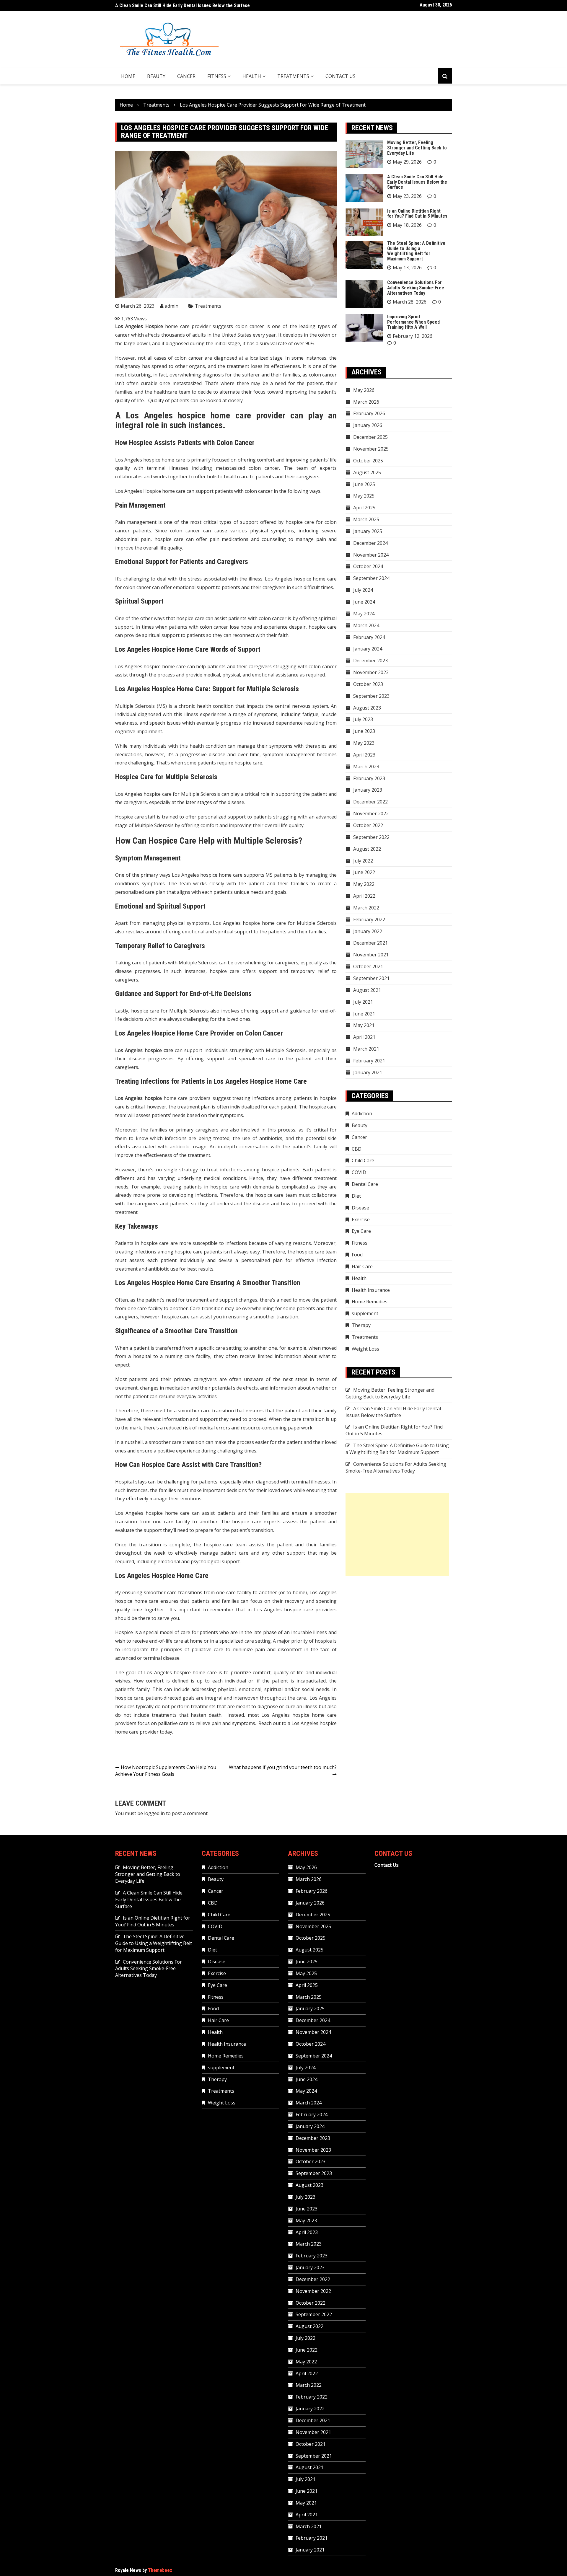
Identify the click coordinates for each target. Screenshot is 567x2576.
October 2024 (368, 566)
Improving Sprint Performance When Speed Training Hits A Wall (413, 322)
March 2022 (366, 908)
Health (252, 76)
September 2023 (371, 696)
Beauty (156, 76)
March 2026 (366, 402)
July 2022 (363, 861)
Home (128, 76)
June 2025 (364, 484)
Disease (360, 1208)
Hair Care (362, 1266)
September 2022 (371, 837)
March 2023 (366, 767)
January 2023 (368, 790)
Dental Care (365, 1184)
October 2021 (368, 966)
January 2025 (368, 531)
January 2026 (368, 425)
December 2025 (370, 437)
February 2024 (369, 637)
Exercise (361, 1219)
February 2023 (369, 778)
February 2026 (369, 413)
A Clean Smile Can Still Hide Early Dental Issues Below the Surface (417, 182)
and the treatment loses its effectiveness (254, 366)
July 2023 (363, 719)
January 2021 (368, 1072)
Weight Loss (365, 1349)
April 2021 (364, 1037)
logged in (154, 1813)
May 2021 (364, 1025)
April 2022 (364, 896)
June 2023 (364, 731)
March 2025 (366, 519)
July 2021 (363, 1002)
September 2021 (371, 978)
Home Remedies (370, 1302)
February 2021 (369, 1061)
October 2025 (368, 461)
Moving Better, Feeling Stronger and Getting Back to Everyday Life (417, 148)
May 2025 (364, 496)
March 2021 (366, 1049)
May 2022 (364, 884)
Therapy (361, 1325)
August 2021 (367, 990)
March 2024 (366, 625)
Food (357, 1255)
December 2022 (370, 802)
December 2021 (370, 943)
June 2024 (364, 602)
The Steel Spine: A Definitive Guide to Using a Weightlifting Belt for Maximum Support (416, 251)
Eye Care (361, 1231)
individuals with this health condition (185, 746)
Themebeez (160, 2570)
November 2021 (371, 955)
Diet (356, 1196)
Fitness (217, 76)
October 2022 (368, 825)
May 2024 (364, 614)
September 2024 (371, 578)
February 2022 (369, 919)
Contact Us (340, 76)
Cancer (186, 76)
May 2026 (364, 390)
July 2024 (363, 590)
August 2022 (367, 849)
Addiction (362, 1113)
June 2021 (364, 1014)
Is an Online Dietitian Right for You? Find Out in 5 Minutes (173, 5)
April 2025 (364, 508)
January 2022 (368, 931)
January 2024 (368, 649)
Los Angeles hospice (138, 794)
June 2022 (364, 872)
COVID (359, 1172)
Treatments (293, 76)
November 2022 (371, 813)
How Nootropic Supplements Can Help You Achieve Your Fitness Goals (166, 1771)
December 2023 (370, 661)
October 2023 (368, 684)
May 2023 (364, 743)
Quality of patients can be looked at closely (195, 400)
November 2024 (371, 555)
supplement (365, 1313)
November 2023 (371, 672)
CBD (357, 1149)
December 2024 (370, 543)
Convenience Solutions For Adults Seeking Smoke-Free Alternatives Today (416, 288)
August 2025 (367, 472)
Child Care (363, 1160)
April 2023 (364, 755)
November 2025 (371, 449)
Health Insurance (371, 1290)
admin (172, 306)
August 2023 (367, 708)
